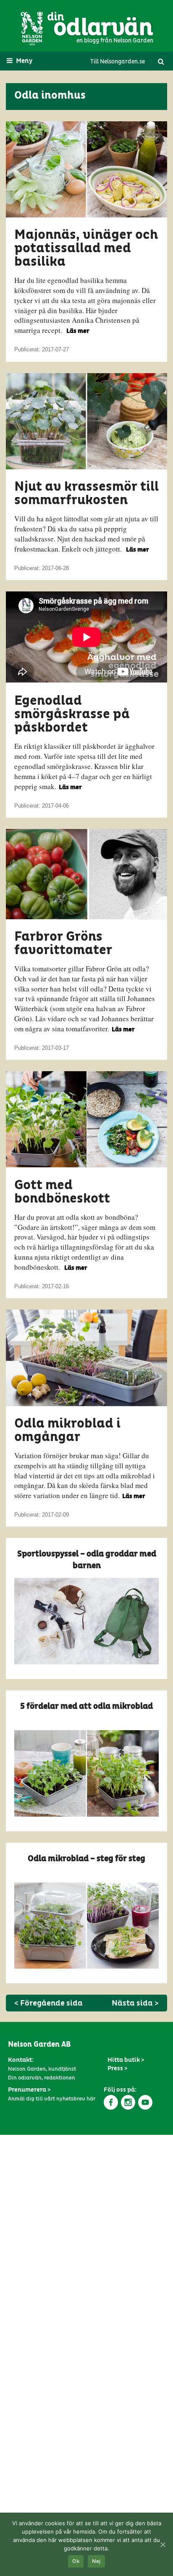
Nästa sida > (135, 2003)
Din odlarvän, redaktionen (42, 2078)
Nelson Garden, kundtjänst (42, 2069)
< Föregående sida (48, 2003)
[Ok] (163, 2545)
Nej (96, 2562)
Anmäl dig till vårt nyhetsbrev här (52, 2099)
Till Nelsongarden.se (118, 62)
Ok (76, 2562)
